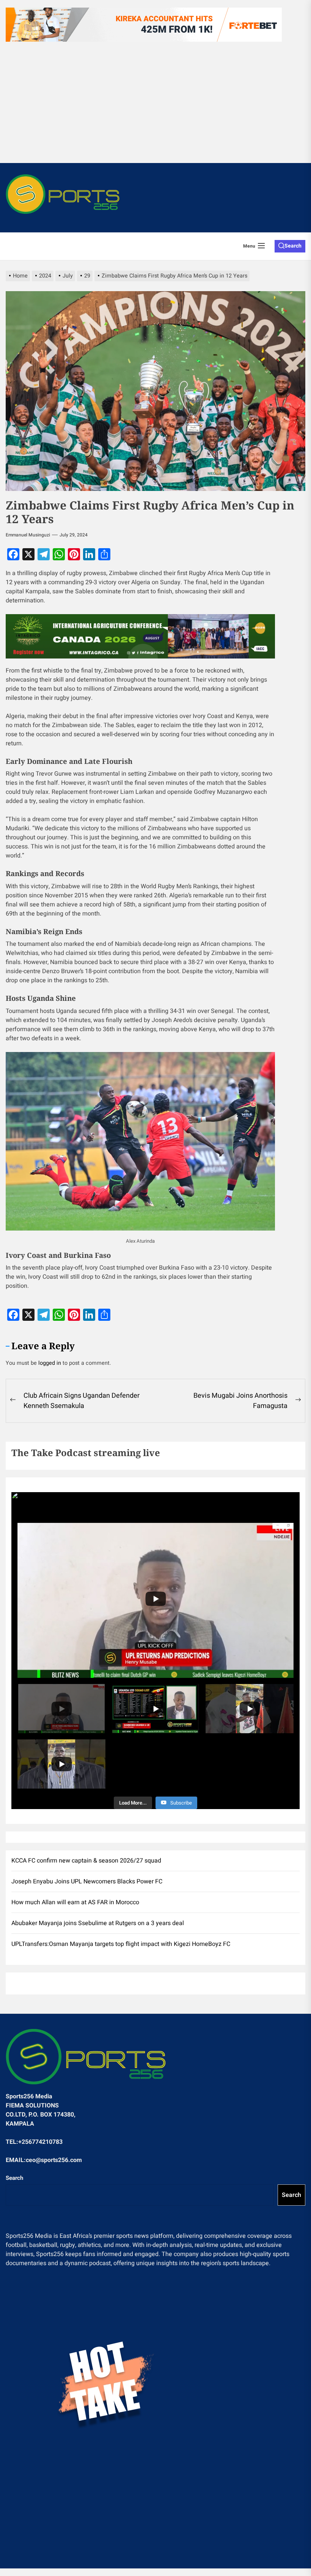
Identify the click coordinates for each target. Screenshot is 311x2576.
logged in (50, 1363)
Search (14, 2178)
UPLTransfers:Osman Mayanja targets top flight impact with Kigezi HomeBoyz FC (121, 1944)
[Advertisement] (155, 102)
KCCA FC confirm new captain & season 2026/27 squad (86, 1861)
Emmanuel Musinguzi (28, 535)
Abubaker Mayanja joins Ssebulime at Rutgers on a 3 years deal (98, 1923)
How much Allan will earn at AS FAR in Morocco (75, 1902)
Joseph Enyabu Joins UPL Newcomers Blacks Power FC (87, 1881)
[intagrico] (140, 636)
